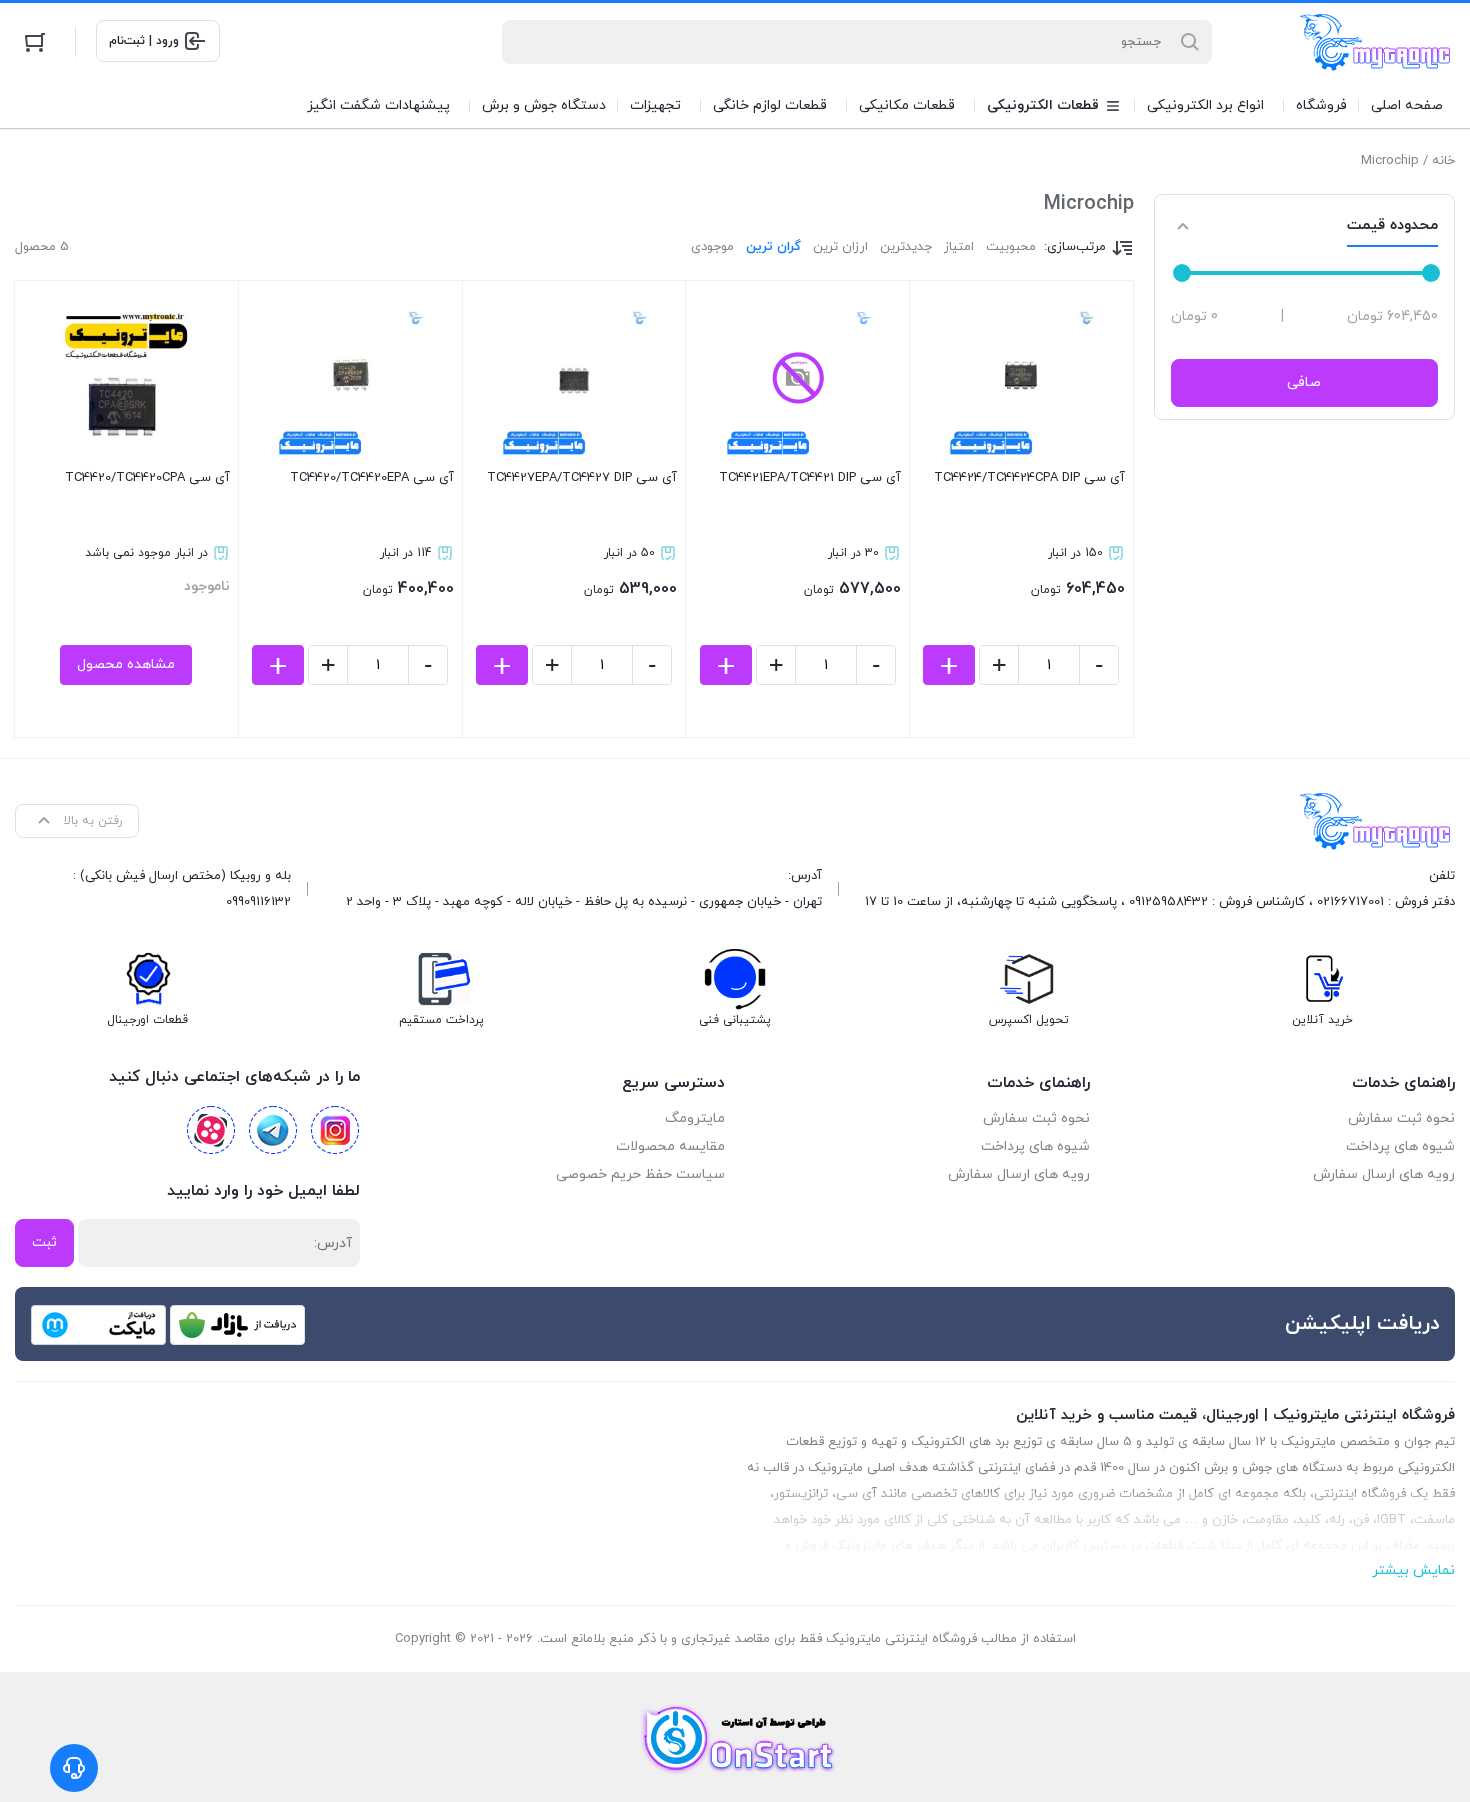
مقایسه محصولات (670, 1146)
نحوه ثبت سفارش (1401, 1118)
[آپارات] (211, 1130)
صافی (1304, 382)
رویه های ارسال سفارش (1384, 1174)
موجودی (712, 247)
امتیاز (959, 247)
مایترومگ (695, 1118)
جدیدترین (906, 247)
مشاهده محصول (126, 664)
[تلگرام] (273, 1130)
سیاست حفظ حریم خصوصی (640, 1174)
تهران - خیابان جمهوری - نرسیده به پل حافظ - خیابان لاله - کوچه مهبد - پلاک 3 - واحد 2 (584, 902)
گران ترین (773, 247)
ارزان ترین (840, 247)
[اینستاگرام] (335, 1130)
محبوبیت (1011, 247)
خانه (1443, 161)
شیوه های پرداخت (1400, 1146)
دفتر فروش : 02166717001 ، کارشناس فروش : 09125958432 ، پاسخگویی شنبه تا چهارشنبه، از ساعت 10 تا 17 (1160, 902)
